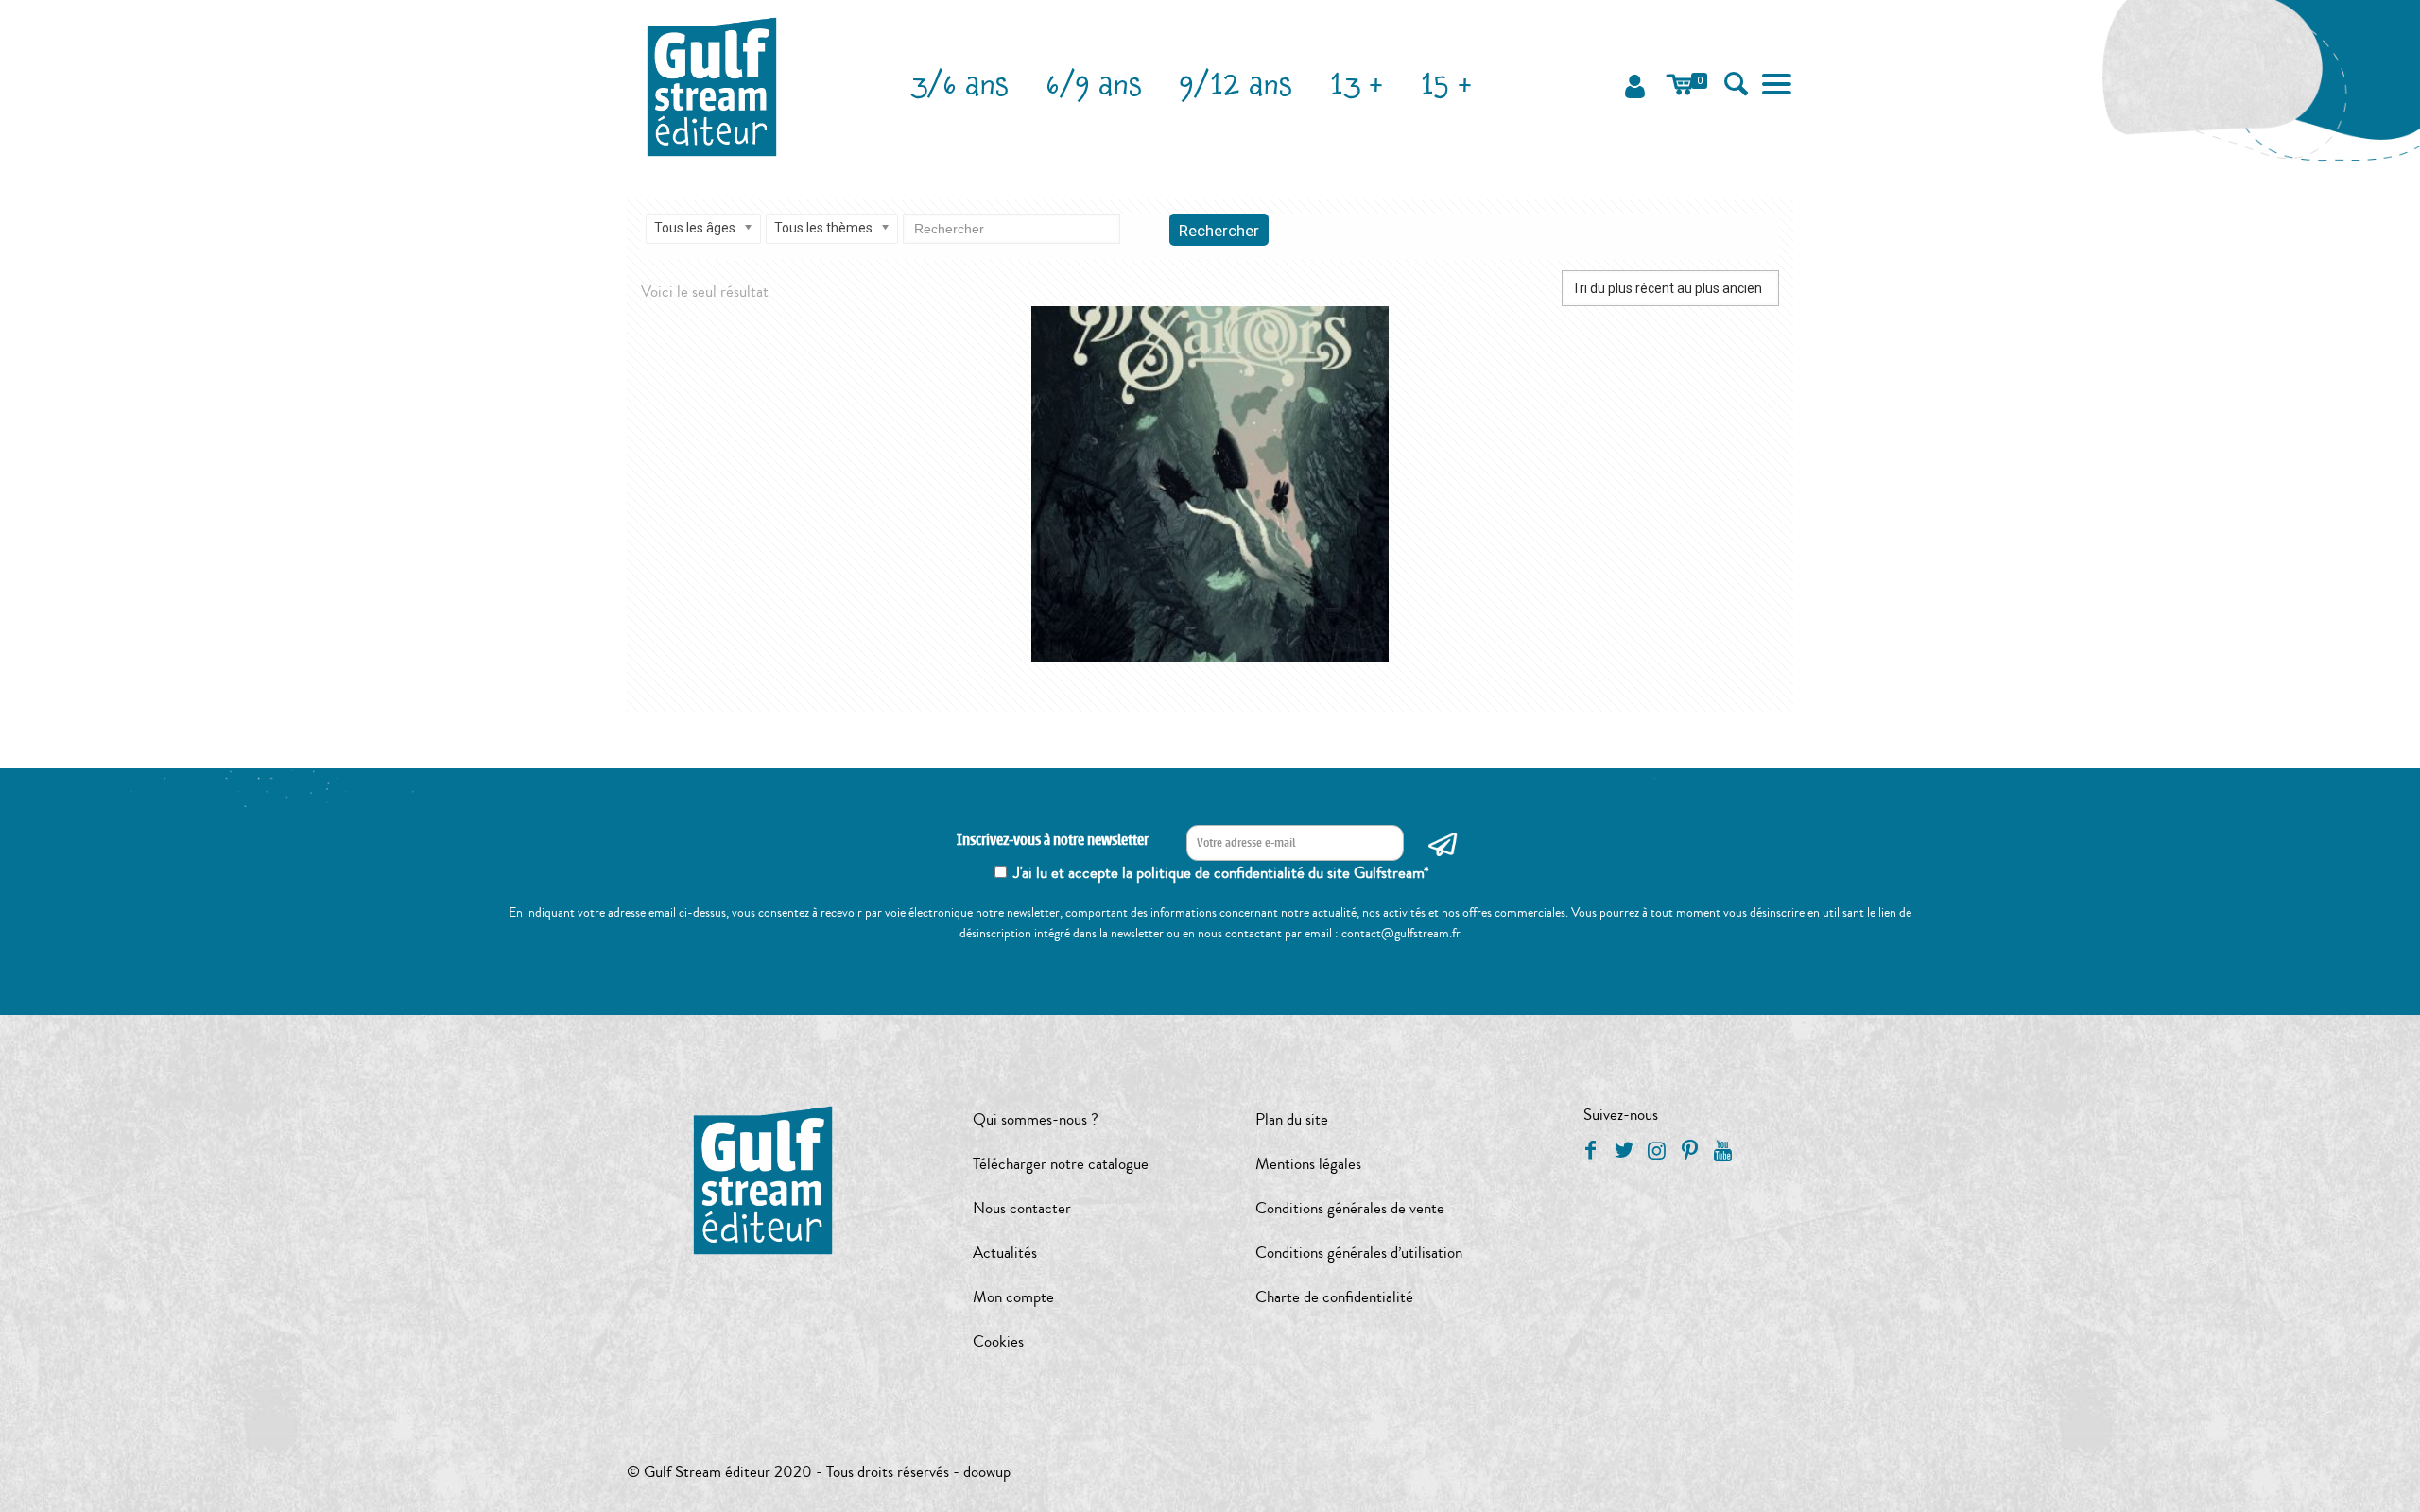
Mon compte (1013, 1297)
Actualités (1005, 1253)
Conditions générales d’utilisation (1359, 1253)
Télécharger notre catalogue (1061, 1164)
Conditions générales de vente (1350, 1208)
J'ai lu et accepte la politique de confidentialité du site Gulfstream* (1221, 873)
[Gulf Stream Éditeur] (712, 85)
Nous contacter (1022, 1208)
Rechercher (1219, 231)
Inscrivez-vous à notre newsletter (1053, 841)
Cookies (998, 1341)
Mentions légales (1308, 1164)
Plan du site (1292, 1119)
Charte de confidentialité (1334, 1297)
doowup (987, 1472)
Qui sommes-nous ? (1036, 1119)
